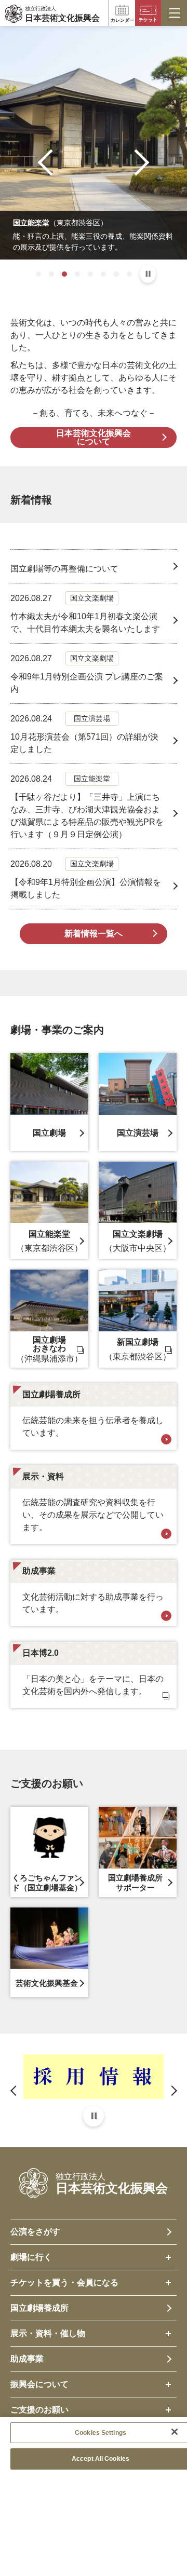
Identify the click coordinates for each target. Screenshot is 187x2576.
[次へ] (136, 162)
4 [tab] (77, 274)
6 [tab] (103, 274)
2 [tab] (51, 274)
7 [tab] (116, 274)
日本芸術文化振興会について (94, 437)
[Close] (175, 2432)
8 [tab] (129, 274)
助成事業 (27, 2359)
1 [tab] (38, 274)
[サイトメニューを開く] (174, 13)
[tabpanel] (94, 143)
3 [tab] (64, 274)
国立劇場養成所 (39, 2308)
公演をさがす (35, 2232)
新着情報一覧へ (94, 933)
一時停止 (148, 274)
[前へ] (51, 162)
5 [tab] (90, 274)
